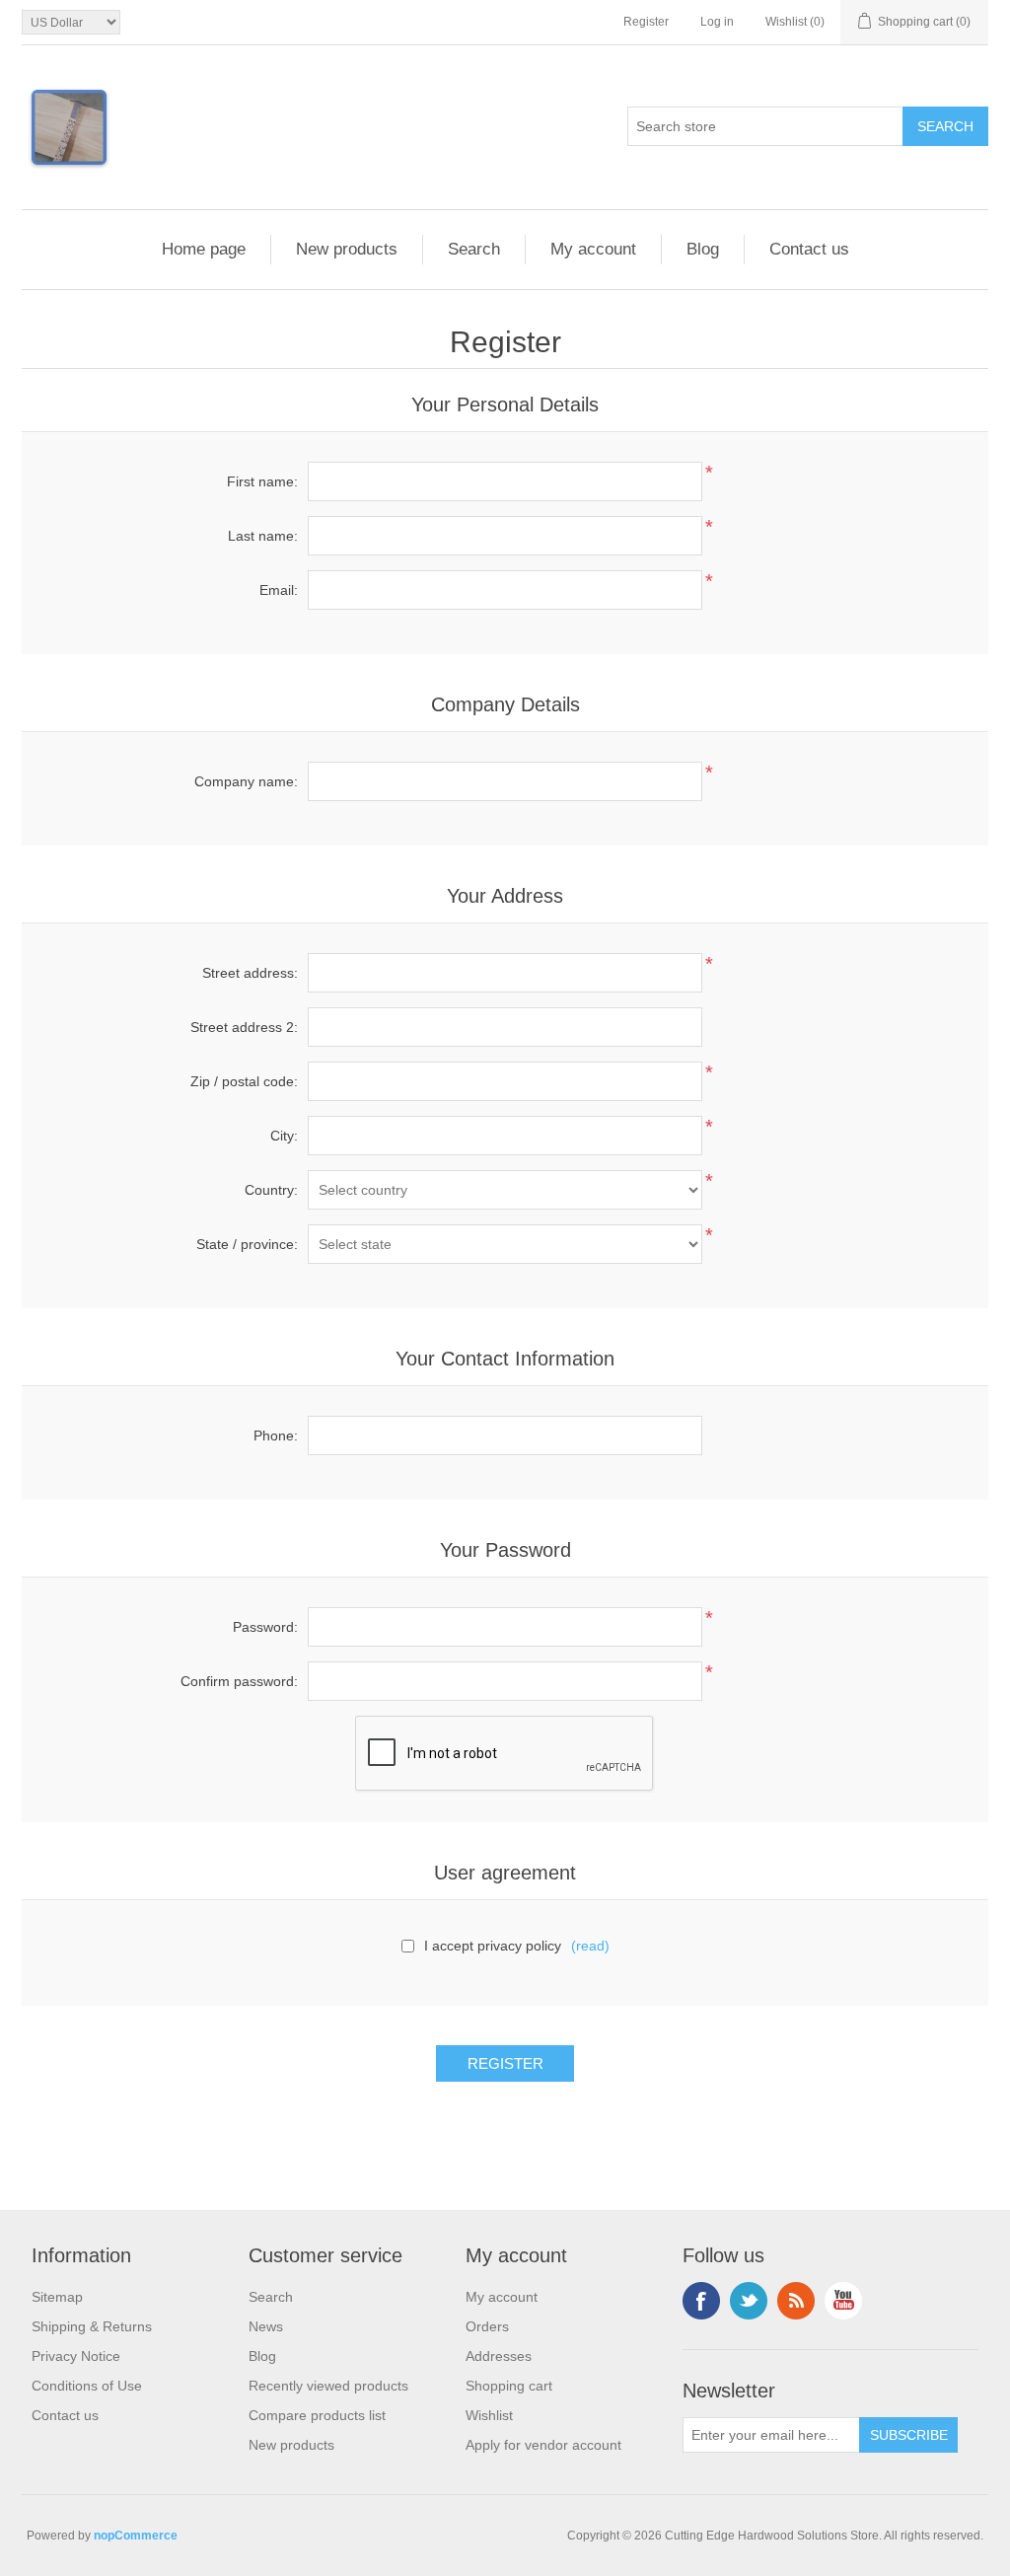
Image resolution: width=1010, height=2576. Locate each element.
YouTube (843, 2301)
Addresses (499, 2356)
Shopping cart (509, 2386)
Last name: (263, 536)
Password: (265, 1627)
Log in (717, 22)
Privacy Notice (76, 2356)
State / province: (247, 1244)
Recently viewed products (328, 2386)
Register (646, 22)
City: (284, 1136)
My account (593, 249)
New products (347, 249)
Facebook (701, 2301)
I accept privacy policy (493, 1946)
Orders (487, 2326)
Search (474, 249)
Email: (279, 590)
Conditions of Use (87, 2386)
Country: (271, 1190)
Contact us (809, 249)
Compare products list (317, 2415)
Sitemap (57, 2297)
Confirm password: (239, 1681)
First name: (262, 481)
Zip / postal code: (244, 1081)
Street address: (250, 973)
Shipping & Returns (92, 2326)
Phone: (276, 1435)
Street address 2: (244, 1027)
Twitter (749, 2301)
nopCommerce (136, 2536)
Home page (204, 249)
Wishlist (489, 2415)
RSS (796, 2301)
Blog (703, 249)
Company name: (246, 781)
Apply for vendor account (543, 2445)
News (266, 2326)
